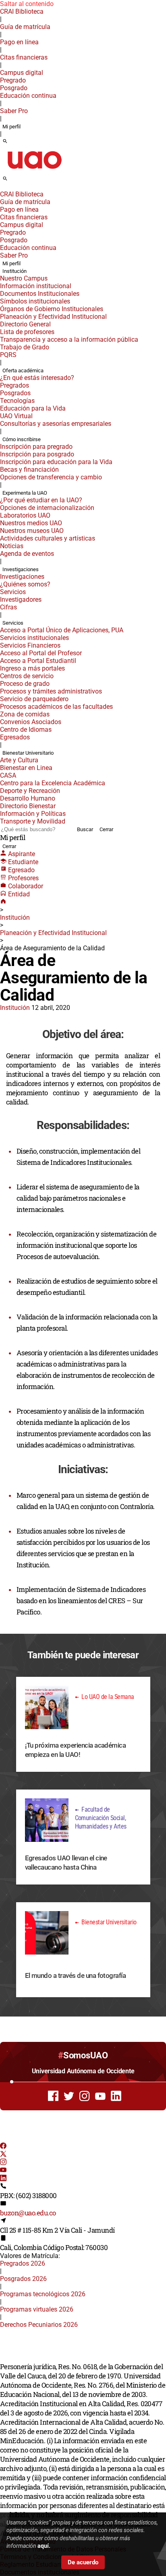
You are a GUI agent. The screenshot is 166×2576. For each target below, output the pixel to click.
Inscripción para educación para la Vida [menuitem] (56, 462)
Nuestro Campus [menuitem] (24, 278)
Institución (15, 917)
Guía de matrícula (25, 27)
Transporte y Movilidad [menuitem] (33, 821)
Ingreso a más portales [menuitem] (32, 668)
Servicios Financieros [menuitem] (30, 645)
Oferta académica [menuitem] (23, 371)
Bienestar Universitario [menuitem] (28, 753)
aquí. (44, 2546)
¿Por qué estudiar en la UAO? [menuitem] (41, 500)
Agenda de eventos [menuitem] (27, 554)
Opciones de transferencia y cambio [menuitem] (51, 477)
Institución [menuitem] (15, 271)
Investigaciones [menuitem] (21, 569)
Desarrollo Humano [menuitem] (28, 798)
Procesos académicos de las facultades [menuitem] (56, 707)
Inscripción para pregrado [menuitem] (36, 447)
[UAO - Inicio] (34, 171)
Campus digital (22, 73)
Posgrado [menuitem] (14, 88)
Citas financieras (24, 57)
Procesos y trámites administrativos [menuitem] (51, 691)
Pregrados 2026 (23, 2263)
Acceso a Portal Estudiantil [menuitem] (38, 661)
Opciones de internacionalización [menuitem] (47, 508)
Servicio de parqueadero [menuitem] (34, 699)
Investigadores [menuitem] (21, 600)
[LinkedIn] (3, 2179)
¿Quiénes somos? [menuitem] (25, 584)
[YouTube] (3, 2171)
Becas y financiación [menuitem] (29, 470)
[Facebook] (3, 2147)
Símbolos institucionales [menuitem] (35, 301)
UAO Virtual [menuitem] (16, 416)
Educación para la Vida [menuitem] (33, 408)
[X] (3, 2155)
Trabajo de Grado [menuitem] (25, 347)
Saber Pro (14, 111)
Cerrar (106, 829)
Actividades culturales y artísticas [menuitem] (48, 538)
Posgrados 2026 (23, 2279)
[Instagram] (3, 2163)
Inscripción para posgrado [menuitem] (37, 454)
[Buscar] (5, 142)
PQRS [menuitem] (8, 355)
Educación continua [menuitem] (28, 96)
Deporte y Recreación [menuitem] (30, 791)
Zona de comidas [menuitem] (25, 714)
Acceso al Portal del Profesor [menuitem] (41, 653)
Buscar (85, 829)
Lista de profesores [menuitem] (27, 332)
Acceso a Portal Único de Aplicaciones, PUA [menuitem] (62, 630)
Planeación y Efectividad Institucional (53, 933)
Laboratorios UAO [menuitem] (25, 515)
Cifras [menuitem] (8, 607)
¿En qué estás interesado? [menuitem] (37, 378)
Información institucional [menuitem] (36, 286)
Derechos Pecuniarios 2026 (39, 2325)
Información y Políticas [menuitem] (33, 814)
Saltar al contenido (27, 4)
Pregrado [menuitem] (13, 80)
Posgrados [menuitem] (15, 393)
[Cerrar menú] (2, 189)
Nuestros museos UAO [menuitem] (32, 531)
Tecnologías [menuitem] (17, 401)
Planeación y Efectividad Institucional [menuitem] (53, 317)
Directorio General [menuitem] (25, 324)
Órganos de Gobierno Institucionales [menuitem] (52, 309)
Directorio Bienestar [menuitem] (28, 806)
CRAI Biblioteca (22, 11)
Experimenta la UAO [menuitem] (25, 493)
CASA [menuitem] (8, 775)
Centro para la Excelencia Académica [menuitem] (53, 783)
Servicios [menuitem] (13, 592)
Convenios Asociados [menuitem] (31, 722)
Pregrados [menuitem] (15, 385)
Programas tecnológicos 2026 (43, 2294)
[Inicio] (3, 902)
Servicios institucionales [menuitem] (34, 638)
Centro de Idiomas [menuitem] (26, 730)
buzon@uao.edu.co (28, 2213)
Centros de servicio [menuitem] (27, 676)
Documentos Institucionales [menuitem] (40, 294)
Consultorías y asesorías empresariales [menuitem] (56, 424)
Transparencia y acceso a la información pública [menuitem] (69, 340)
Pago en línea (19, 42)
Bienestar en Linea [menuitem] (26, 768)
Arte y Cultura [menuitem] (19, 760)
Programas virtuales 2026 (37, 2309)
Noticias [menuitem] (12, 546)
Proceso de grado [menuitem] (25, 684)
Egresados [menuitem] (15, 737)
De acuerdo (83, 2562)
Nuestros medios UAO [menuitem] (31, 523)
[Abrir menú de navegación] (14, 181)
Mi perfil (11, 127)
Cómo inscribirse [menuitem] (22, 439)
